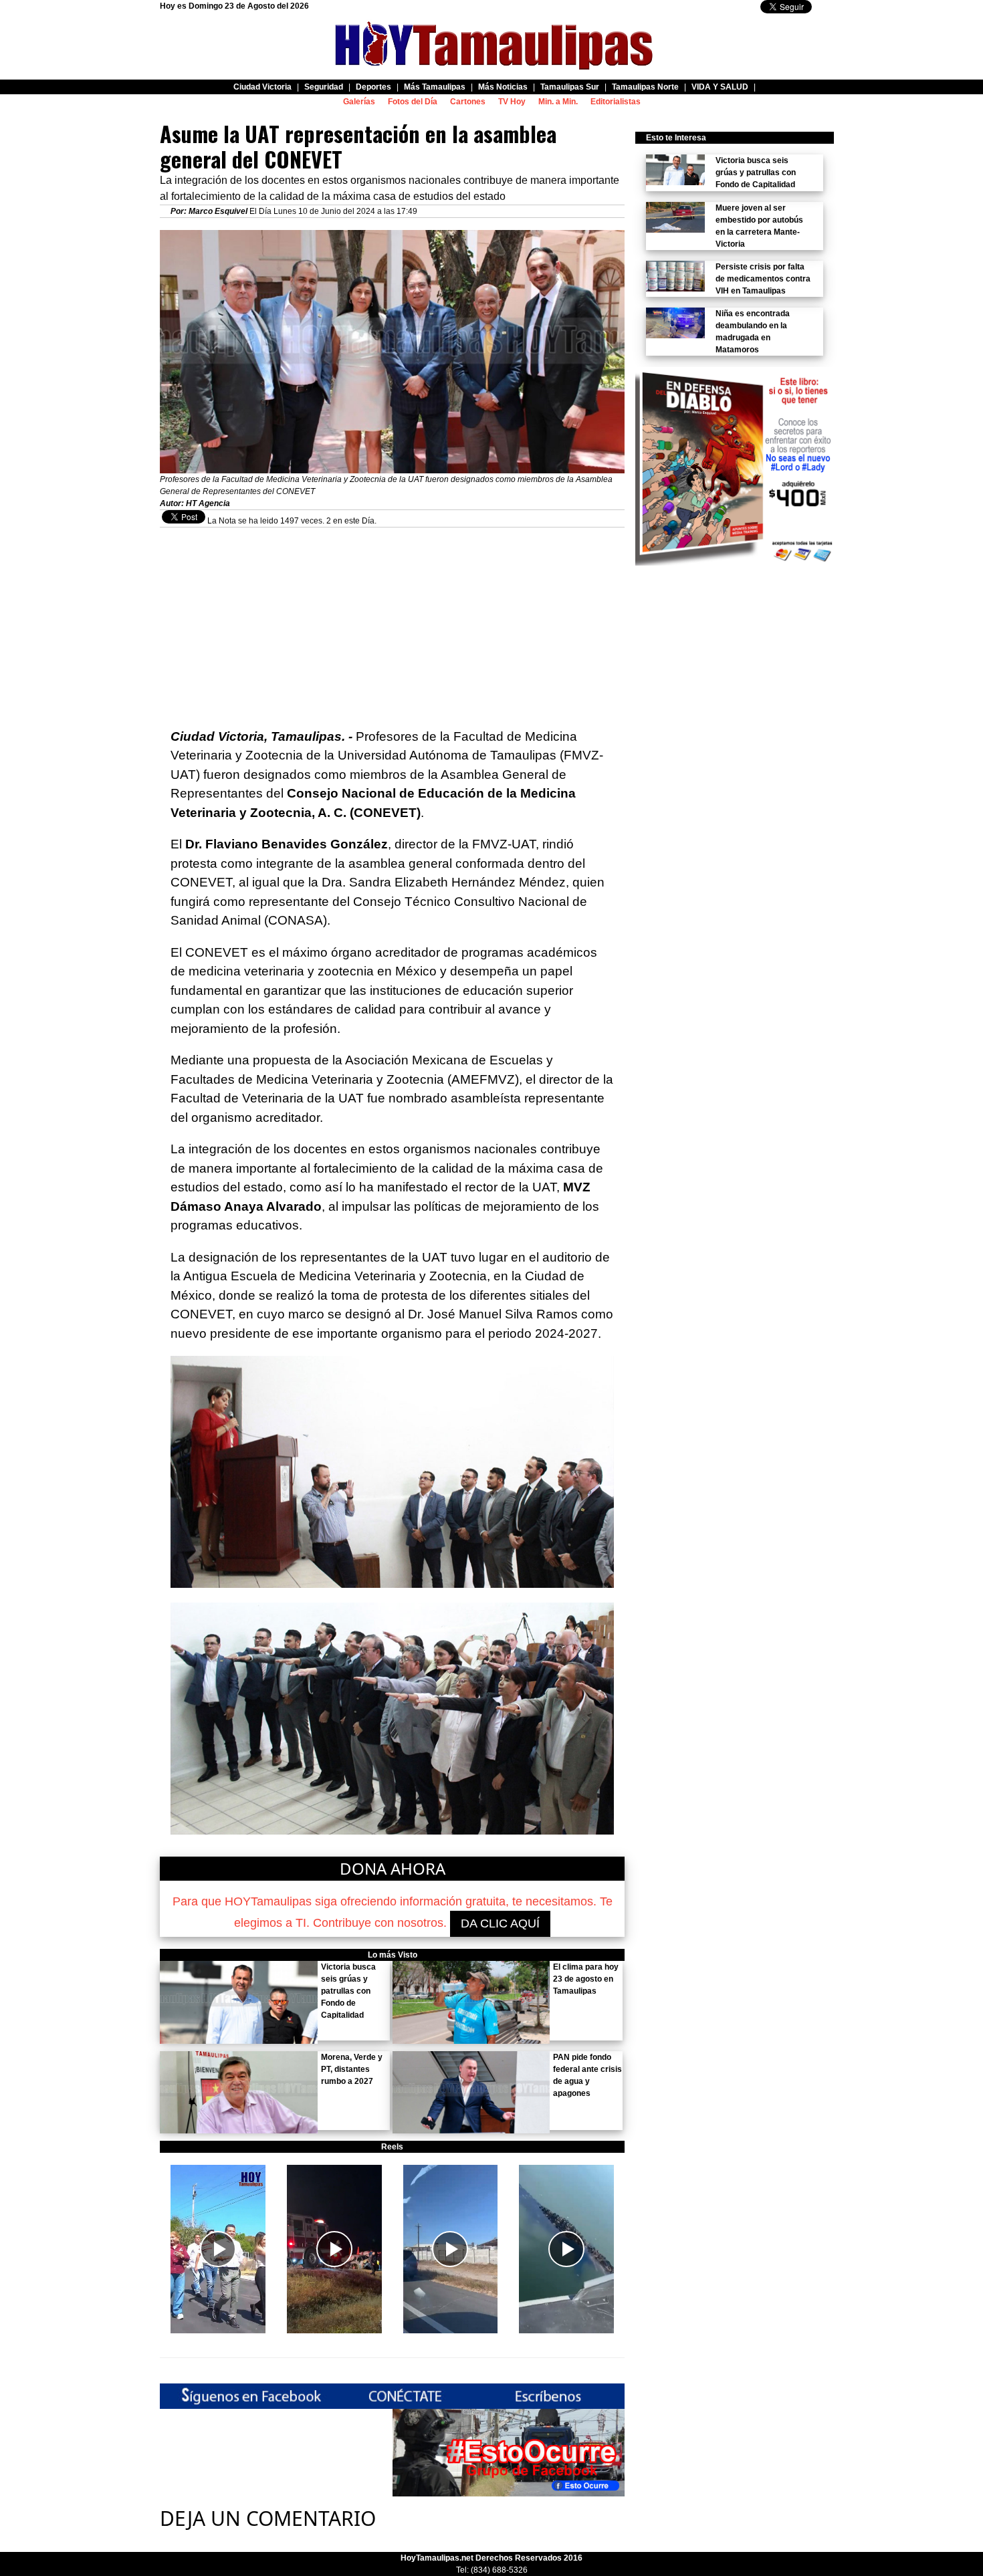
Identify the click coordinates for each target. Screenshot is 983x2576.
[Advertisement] (392, 621)
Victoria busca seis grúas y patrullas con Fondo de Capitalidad (348, 1991)
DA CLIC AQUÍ (500, 1923)
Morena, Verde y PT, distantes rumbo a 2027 (352, 2069)
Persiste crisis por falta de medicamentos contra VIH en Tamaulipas (763, 279)
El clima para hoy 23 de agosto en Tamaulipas (586, 1979)
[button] (218, 2249)
